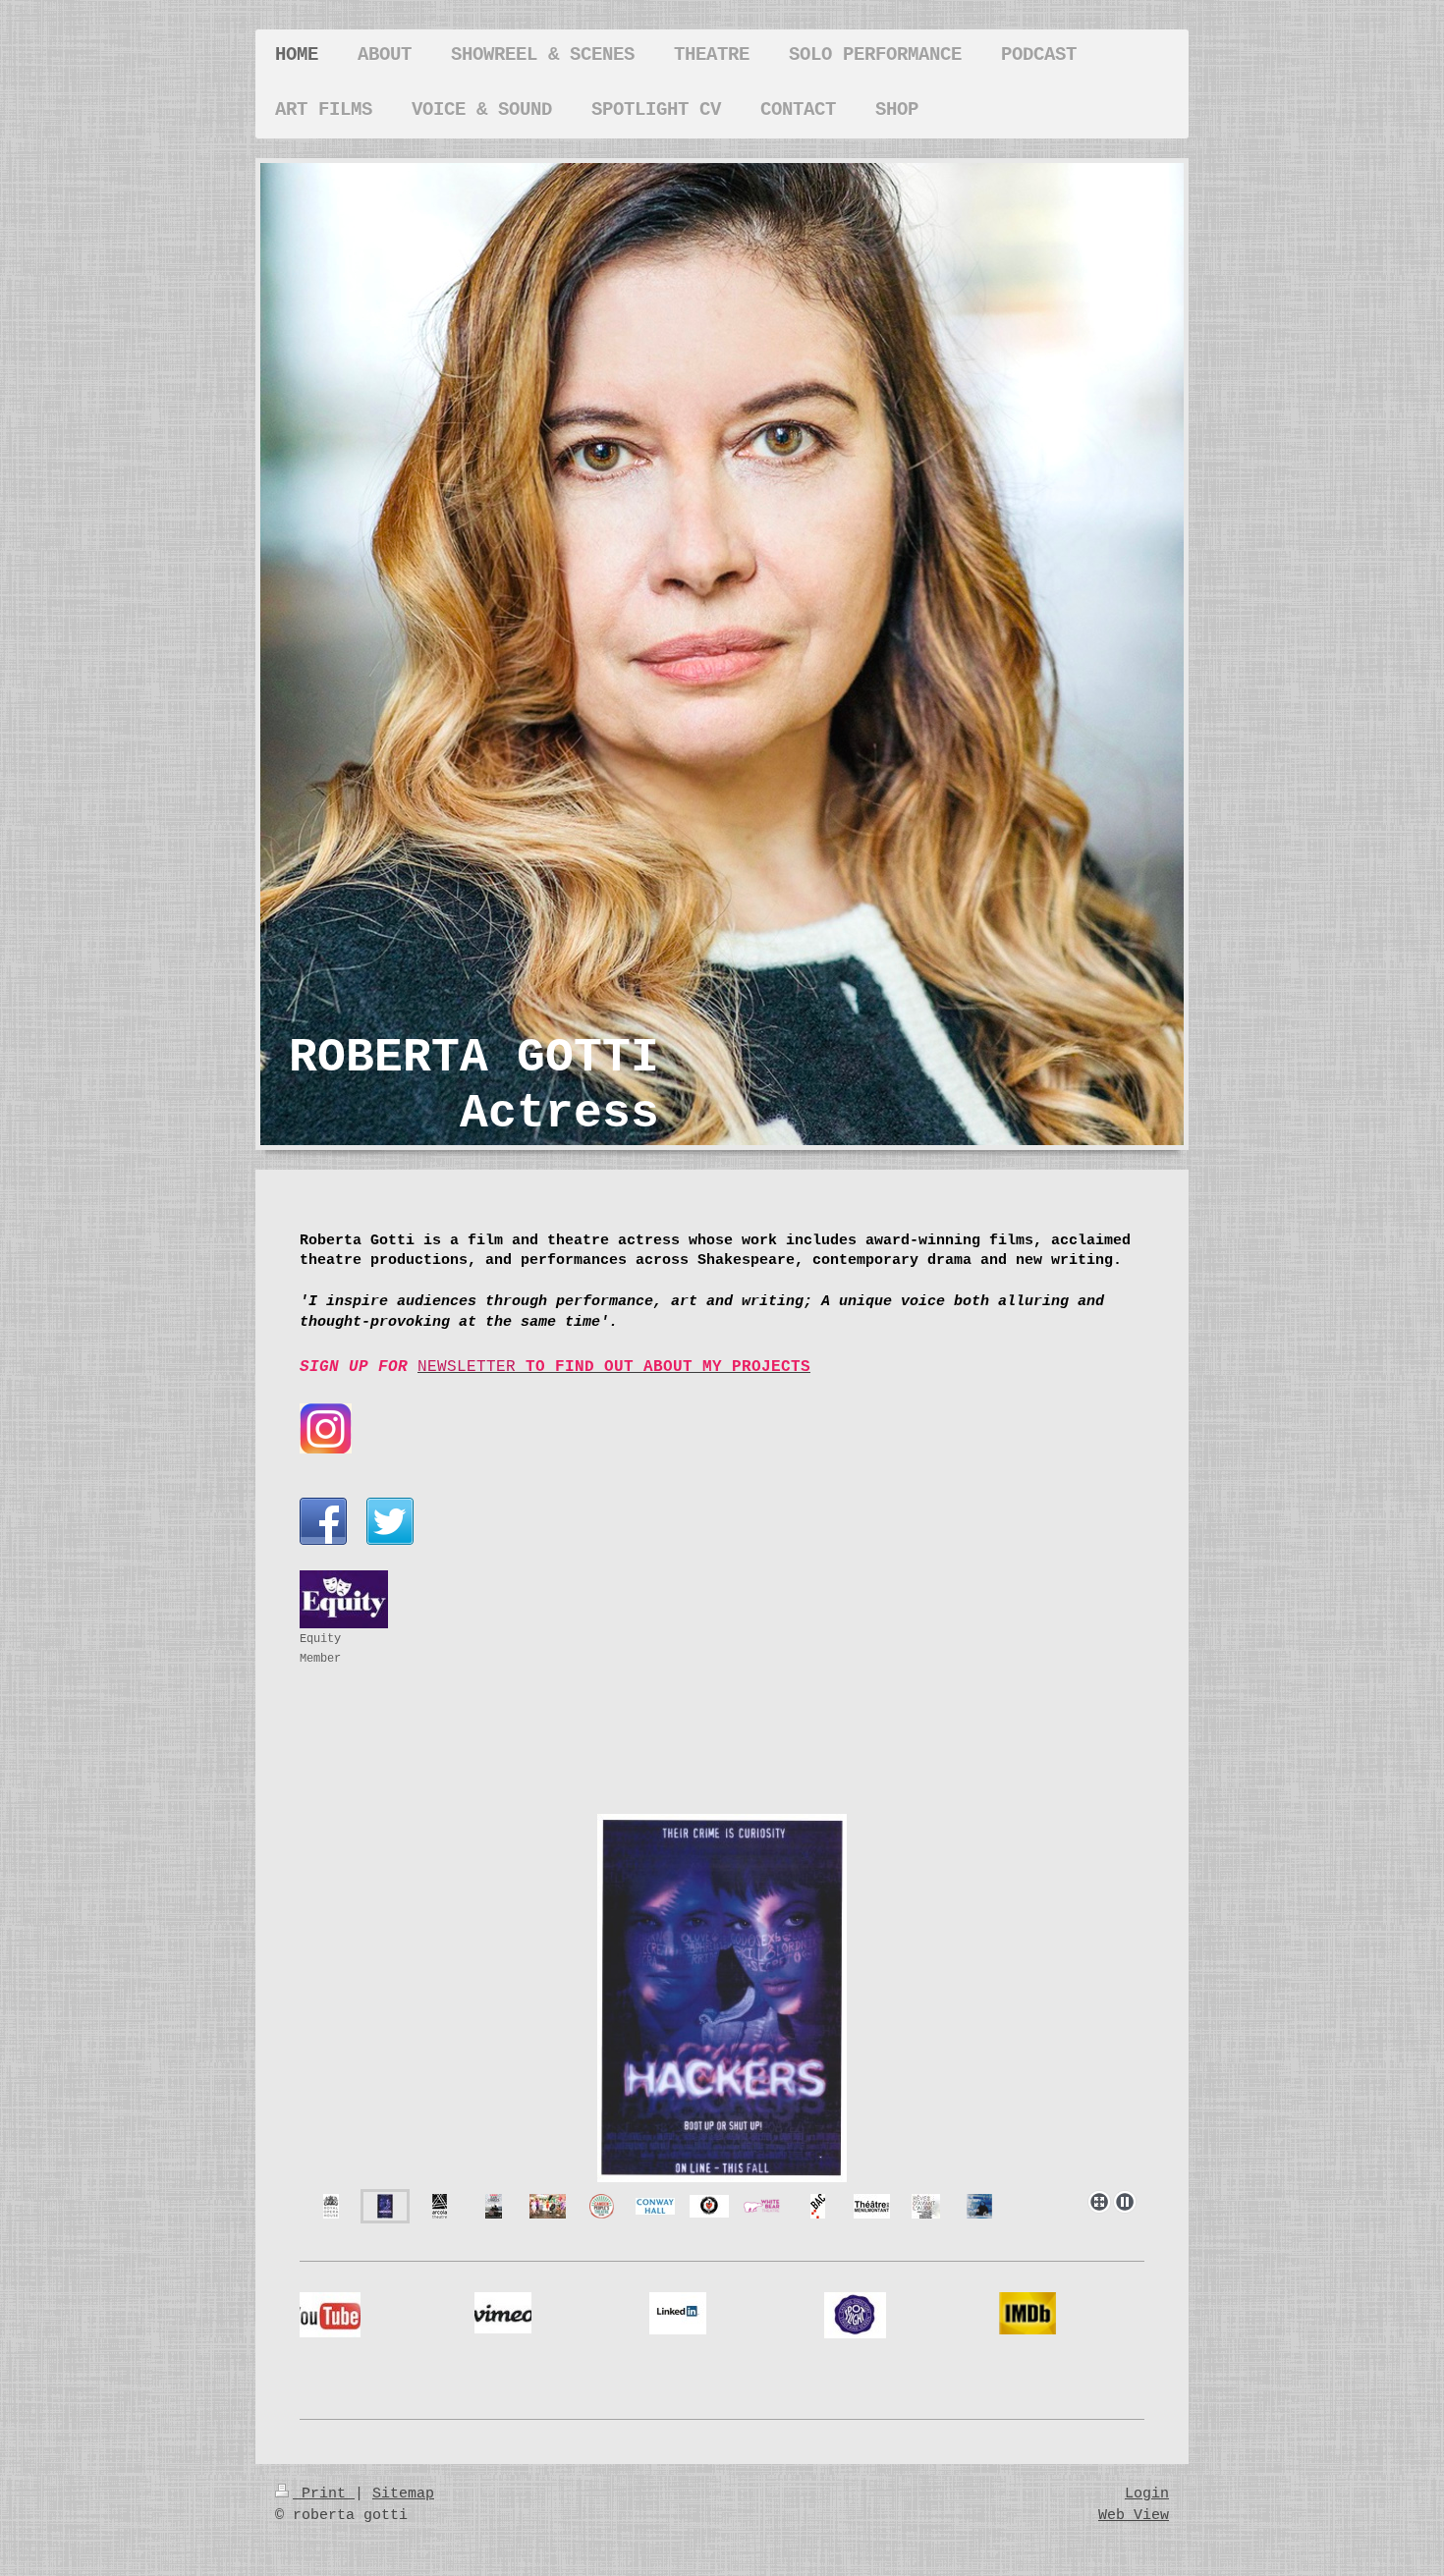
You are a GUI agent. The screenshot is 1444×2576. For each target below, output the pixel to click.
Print (324, 2494)
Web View (1134, 2515)
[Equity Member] (344, 1599)
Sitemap (403, 2494)
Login (1147, 2494)
